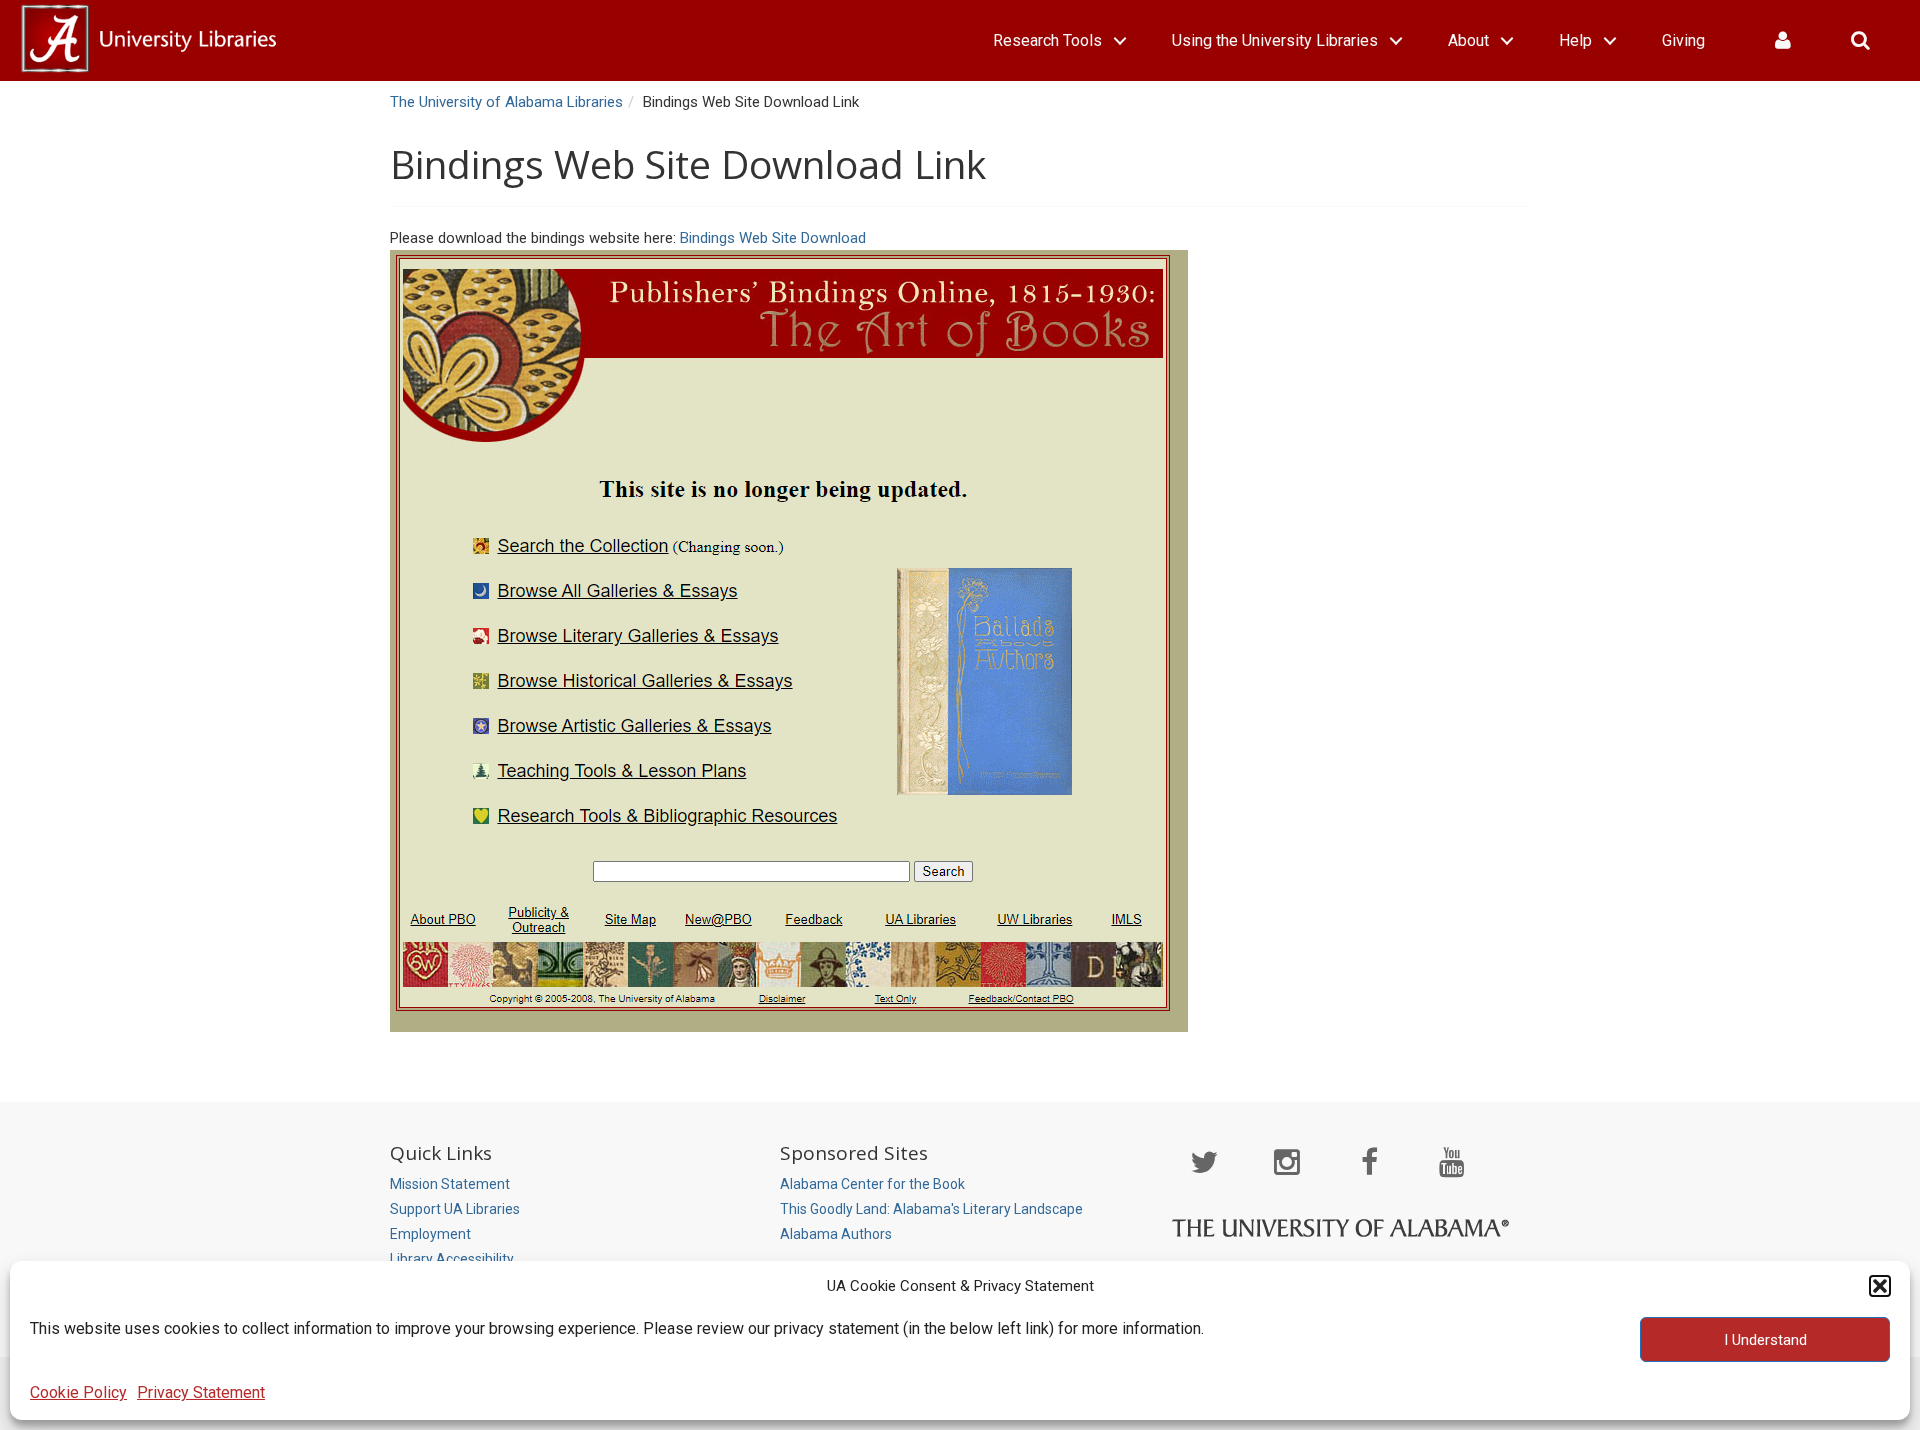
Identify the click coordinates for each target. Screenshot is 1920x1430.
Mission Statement (450, 1184)
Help (1575, 40)
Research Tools (1047, 40)
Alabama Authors (836, 1234)
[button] (1880, 1286)
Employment (430, 1234)
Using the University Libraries (1275, 40)
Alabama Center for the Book (872, 1184)
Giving (1683, 40)
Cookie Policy (78, 1392)
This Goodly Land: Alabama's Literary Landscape (931, 1209)
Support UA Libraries (455, 1209)
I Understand (1765, 1340)
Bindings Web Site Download (773, 238)
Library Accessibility (452, 1259)
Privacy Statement (201, 1392)
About (1468, 40)
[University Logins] (1783, 40)
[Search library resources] (1860, 40)
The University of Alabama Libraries (506, 102)
